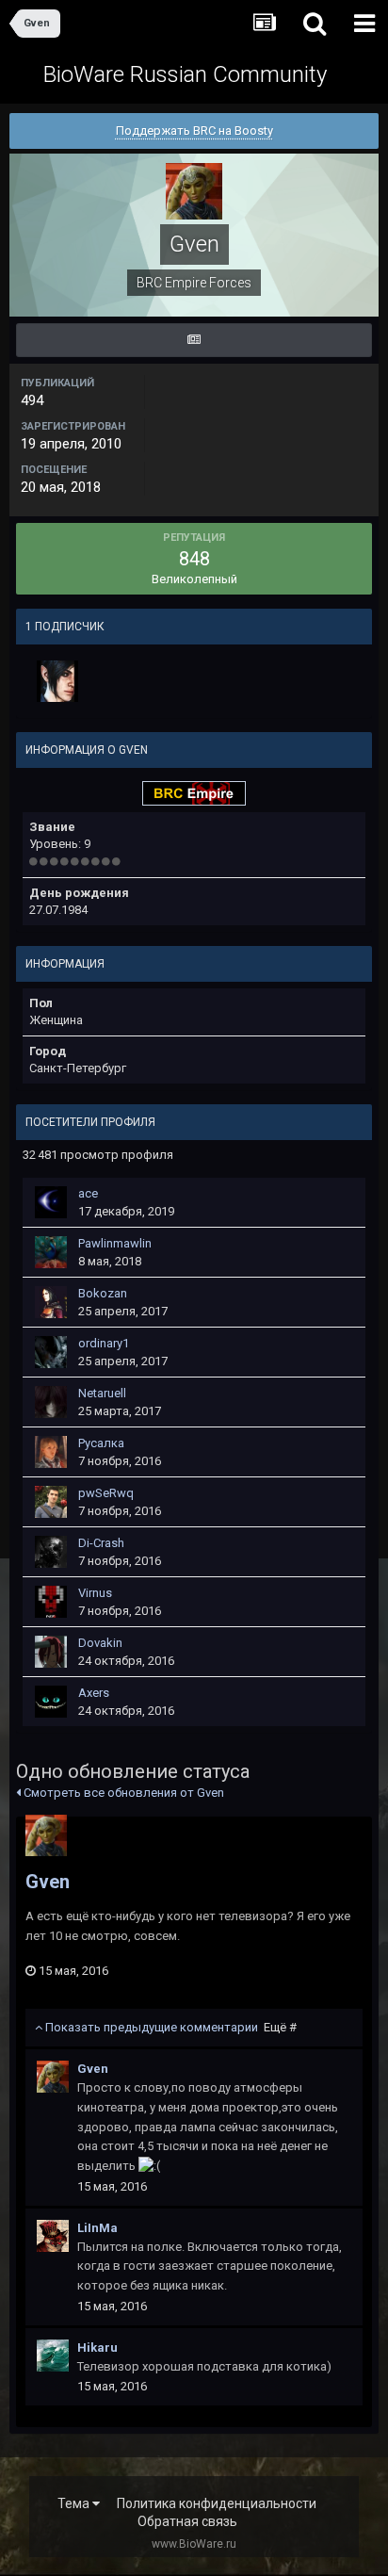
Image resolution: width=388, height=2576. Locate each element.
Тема (75, 2503)
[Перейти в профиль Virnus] (51, 1602)
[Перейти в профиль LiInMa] (53, 2236)
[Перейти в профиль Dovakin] (51, 1652)
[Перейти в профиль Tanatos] (57, 681)
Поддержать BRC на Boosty (194, 130)
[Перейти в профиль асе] (51, 1202)
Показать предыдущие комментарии (170, 2027)
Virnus (95, 1593)
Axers (94, 1693)
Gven (48, 1882)
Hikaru (97, 2348)
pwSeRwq (106, 1493)
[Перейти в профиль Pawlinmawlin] (51, 1252)
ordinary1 (104, 1343)
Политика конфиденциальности (217, 2503)
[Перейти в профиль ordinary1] (51, 1352)
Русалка (101, 1443)
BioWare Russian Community (185, 74)
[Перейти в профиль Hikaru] (53, 2356)
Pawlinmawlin (115, 1243)
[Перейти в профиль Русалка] (51, 1452)
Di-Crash (101, 1543)
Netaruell (102, 1393)
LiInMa (97, 2228)
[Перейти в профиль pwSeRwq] (51, 1502)
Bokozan (103, 1293)
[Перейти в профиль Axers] (51, 1702)
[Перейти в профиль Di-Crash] (51, 1552)
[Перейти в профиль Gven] (46, 1835)
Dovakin (100, 1643)
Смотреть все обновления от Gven (122, 1793)
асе (88, 1193)
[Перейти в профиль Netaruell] (51, 1402)
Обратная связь (187, 2521)
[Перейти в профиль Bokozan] (51, 1302)
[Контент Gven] (194, 340)
